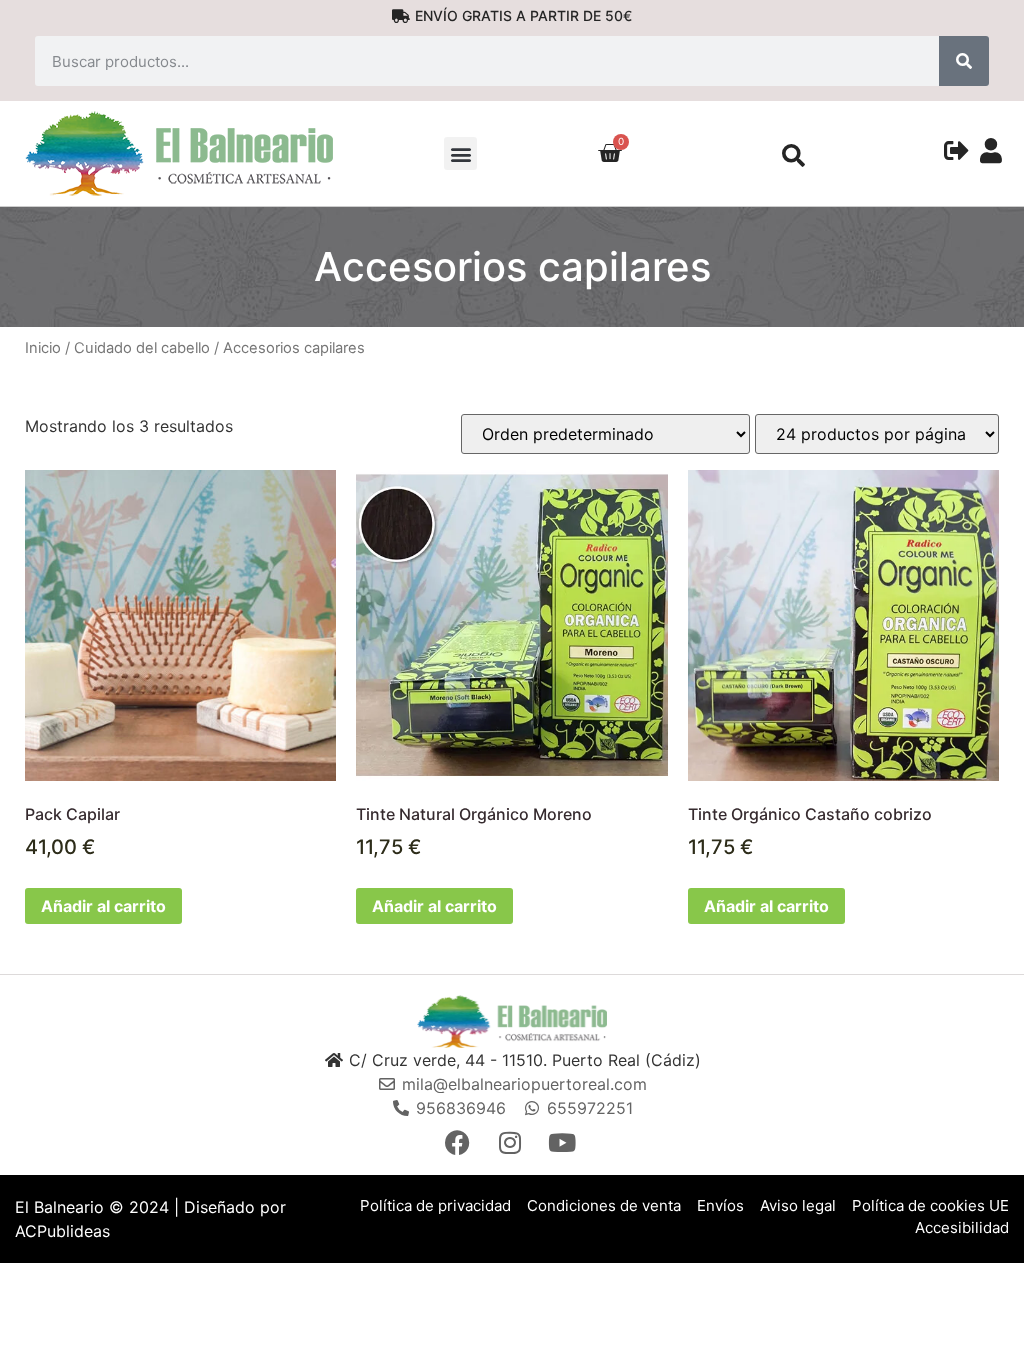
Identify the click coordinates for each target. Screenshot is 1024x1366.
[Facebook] (460, 1142)
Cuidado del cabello (142, 348)
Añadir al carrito (103, 906)
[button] (460, 153)
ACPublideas (62, 1231)
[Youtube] (564, 1142)
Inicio (43, 348)
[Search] (964, 61)
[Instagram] (512, 1142)
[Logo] (512, 1021)
